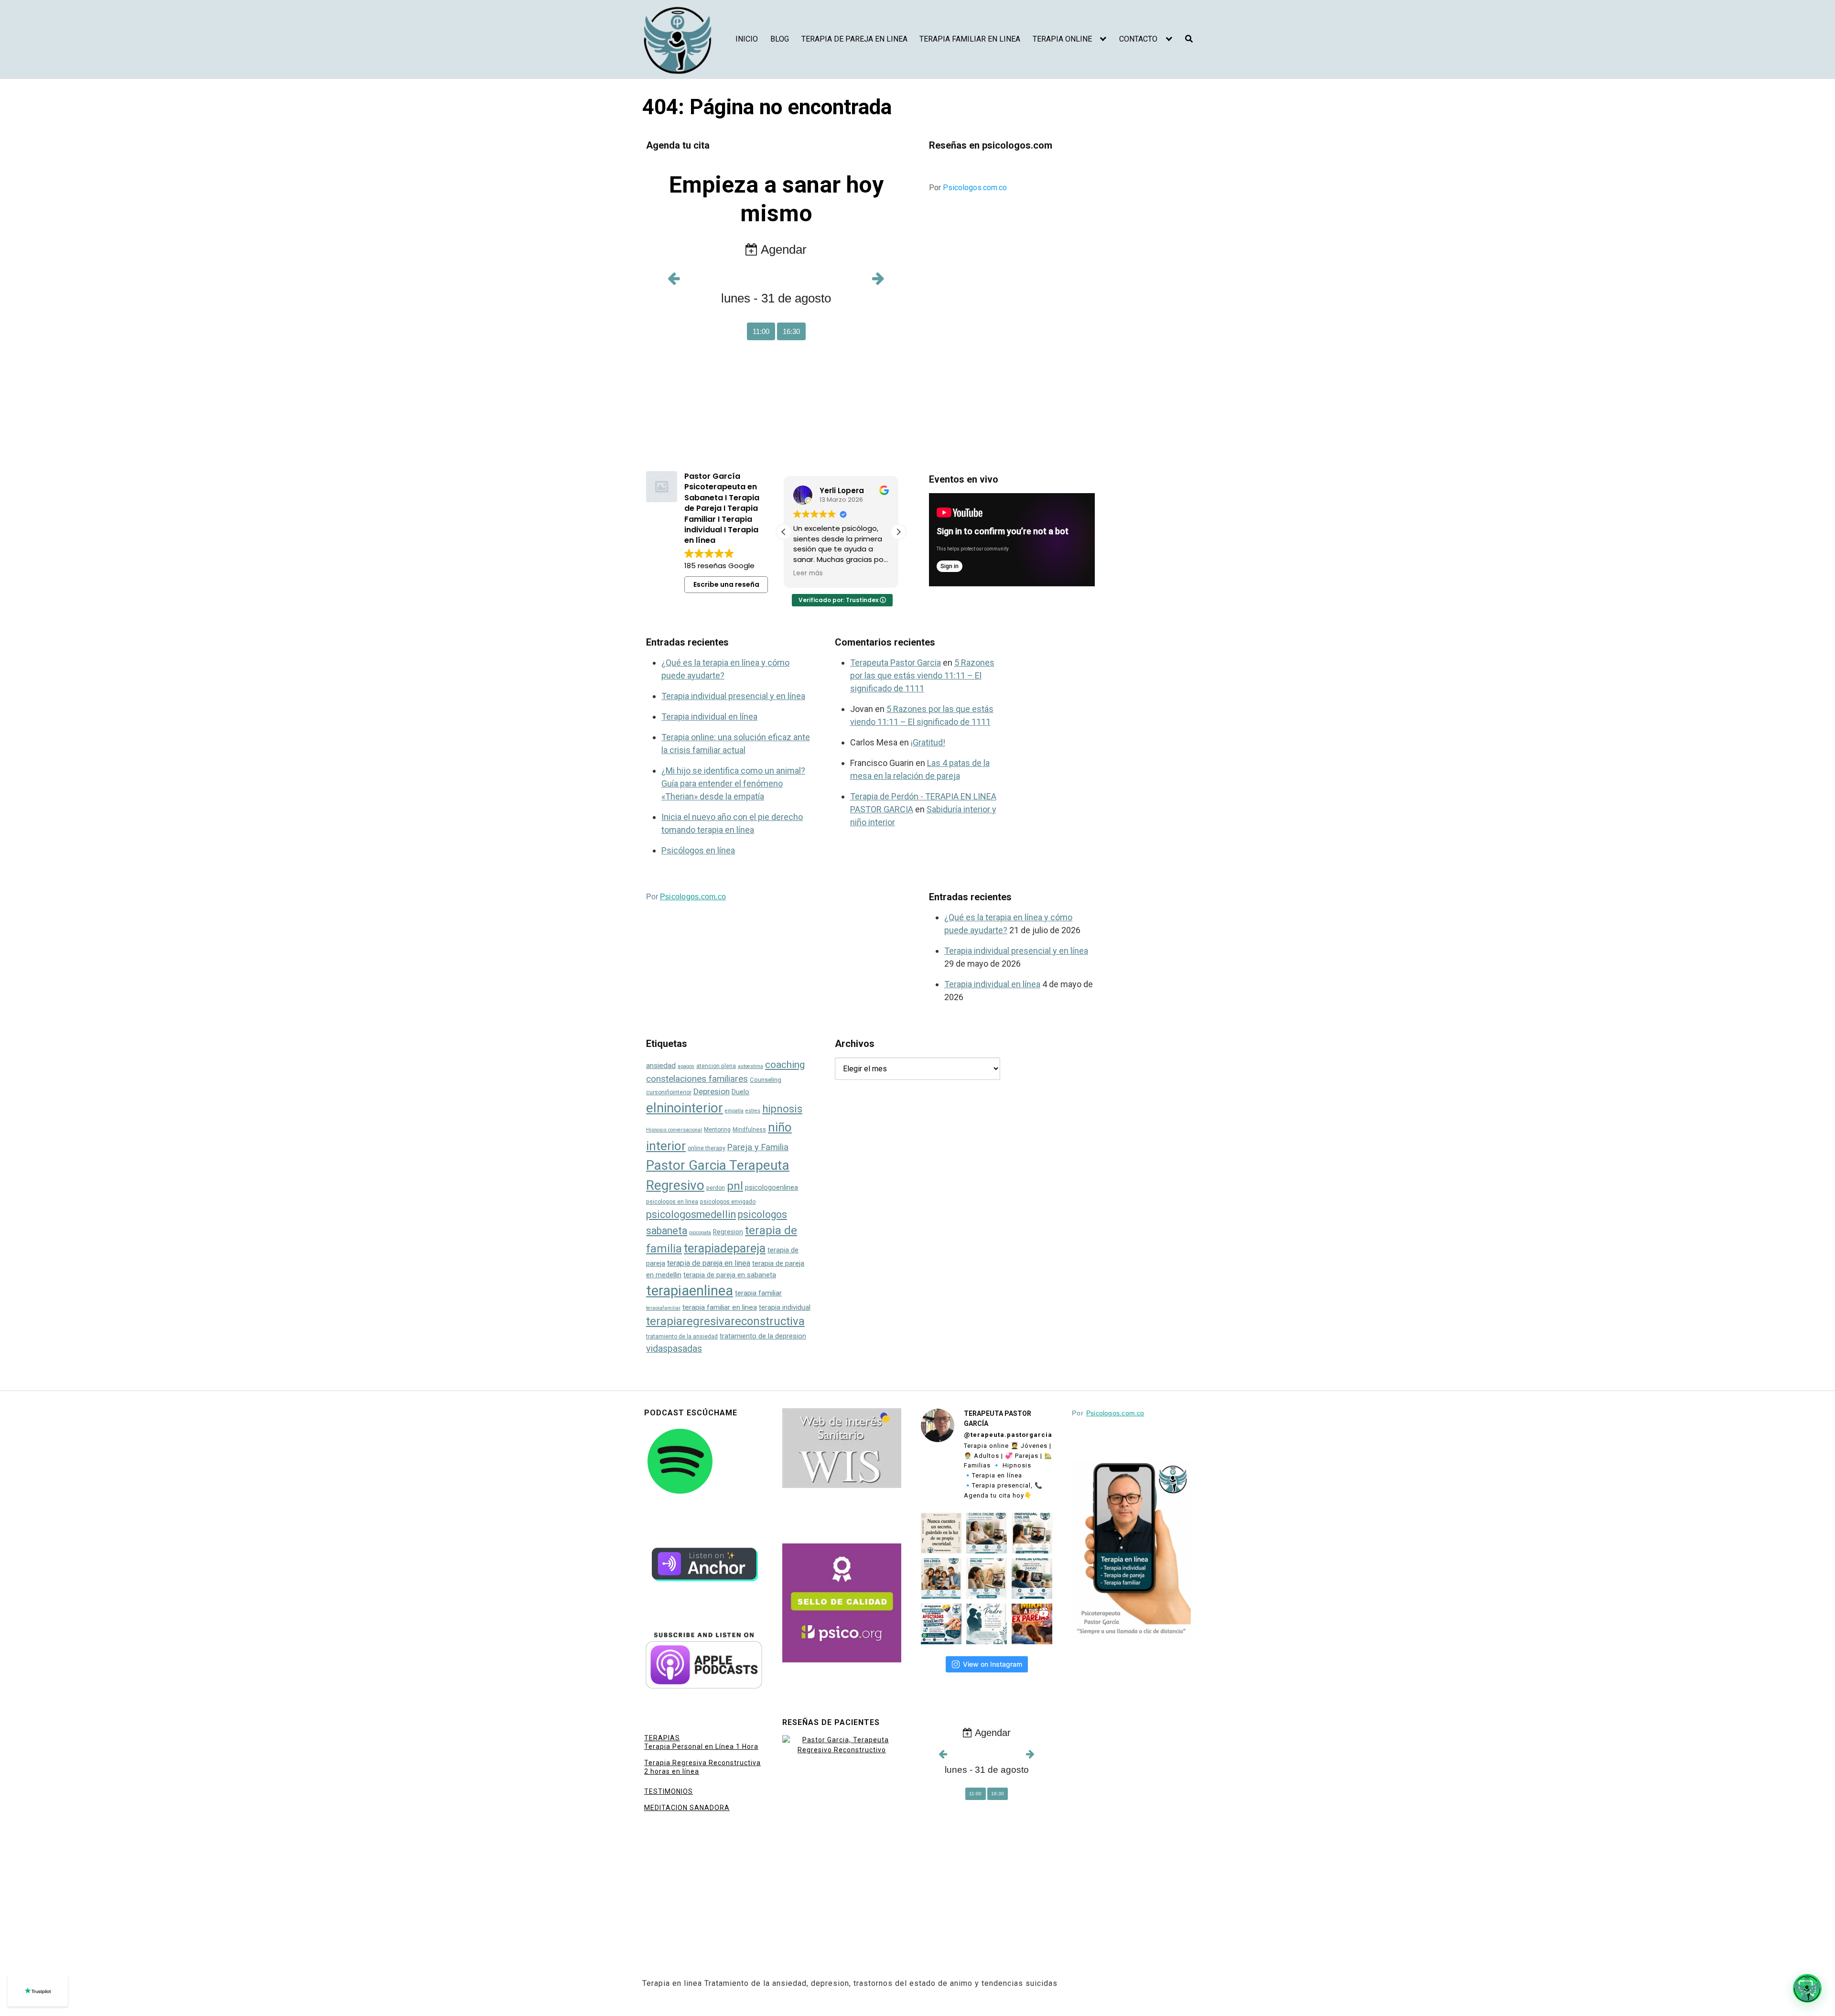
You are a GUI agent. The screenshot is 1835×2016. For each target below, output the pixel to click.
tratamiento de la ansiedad (682, 1337)
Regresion (728, 1232)
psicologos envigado (728, 1202)
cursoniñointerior (669, 1092)
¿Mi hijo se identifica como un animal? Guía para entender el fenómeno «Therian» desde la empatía (733, 783)
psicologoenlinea (772, 1188)
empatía (734, 1111)
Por (968, 188)
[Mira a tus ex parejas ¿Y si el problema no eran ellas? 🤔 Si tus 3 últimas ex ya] (1032, 1624)
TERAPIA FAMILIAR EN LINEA (970, 39)
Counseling (766, 1080)
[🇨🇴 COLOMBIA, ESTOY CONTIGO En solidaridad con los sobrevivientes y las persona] (941, 1624)
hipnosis (782, 1109)
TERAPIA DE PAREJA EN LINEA (854, 39)
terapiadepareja (725, 1248)
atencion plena (716, 1066)
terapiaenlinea (690, 1291)
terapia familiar (758, 1293)
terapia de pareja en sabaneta (730, 1275)
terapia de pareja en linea (709, 1263)
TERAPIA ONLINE (1062, 39)
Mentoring (717, 1130)
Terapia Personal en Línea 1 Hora (701, 1746)
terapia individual (785, 1308)
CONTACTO (1138, 39)
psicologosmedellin (691, 1214)
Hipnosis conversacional (674, 1130)
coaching (785, 1065)
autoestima (750, 1066)
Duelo (740, 1092)
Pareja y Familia (758, 1147)
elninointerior (685, 1108)
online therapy (707, 1148)
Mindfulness (749, 1130)
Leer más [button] (808, 573)
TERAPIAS (662, 1738)
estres (753, 1111)
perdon (716, 1188)
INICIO (747, 39)
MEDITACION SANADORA (687, 1808)
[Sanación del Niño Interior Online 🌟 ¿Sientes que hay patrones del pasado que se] (987, 1579)
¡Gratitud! (928, 742)
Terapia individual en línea (709, 717)
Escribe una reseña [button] (726, 584)
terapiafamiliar (663, 1308)
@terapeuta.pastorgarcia (1008, 1435)
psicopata (700, 1233)
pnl (735, 1186)
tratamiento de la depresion (763, 1336)
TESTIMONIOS (669, 1791)
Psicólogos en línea (698, 850)
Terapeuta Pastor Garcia (896, 663)
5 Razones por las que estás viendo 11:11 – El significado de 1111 (922, 675)
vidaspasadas (674, 1349)
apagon (686, 1066)
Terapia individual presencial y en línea (733, 696)
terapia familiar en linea (720, 1307)
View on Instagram (993, 1664)
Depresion (712, 1091)
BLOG (780, 39)
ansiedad (661, 1066)
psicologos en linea (672, 1202)
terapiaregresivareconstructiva (725, 1321)
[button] (898, 532)
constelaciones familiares (697, 1079)
